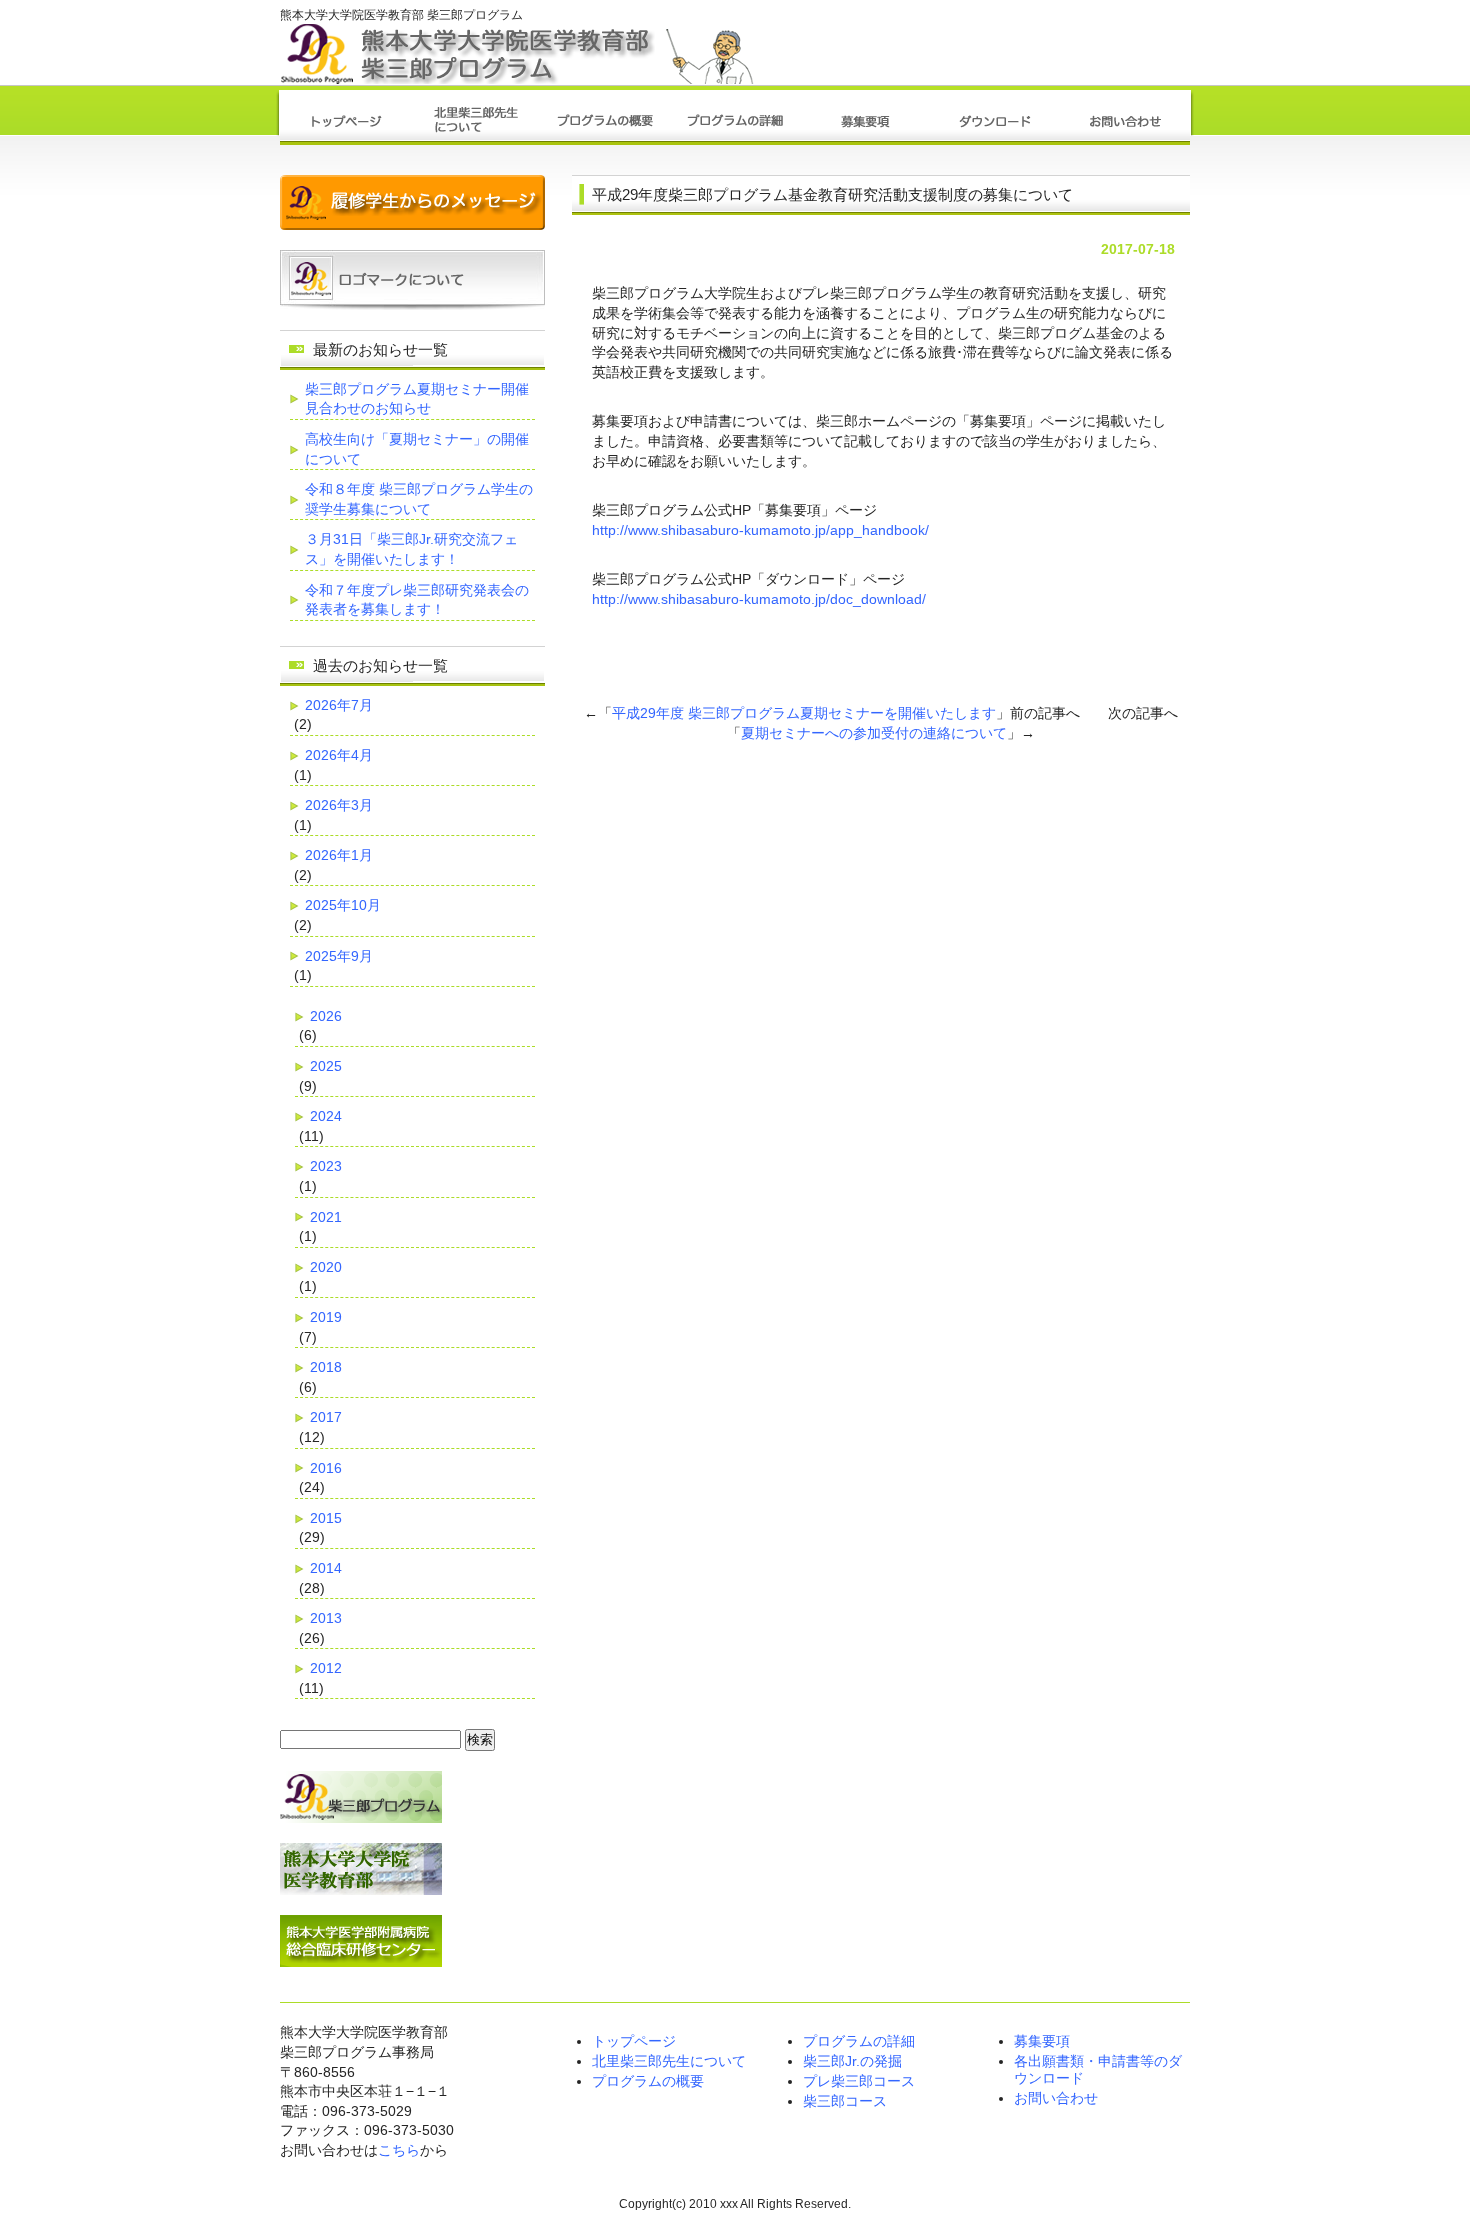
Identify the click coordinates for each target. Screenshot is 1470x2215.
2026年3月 (339, 805)
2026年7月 (339, 705)
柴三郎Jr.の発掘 (852, 2061)
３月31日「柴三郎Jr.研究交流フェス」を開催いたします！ (411, 549)
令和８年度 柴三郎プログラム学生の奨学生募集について (419, 499)
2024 (326, 1116)
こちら (399, 2150)
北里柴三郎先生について (669, 2061)
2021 (326, 1217)
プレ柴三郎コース (859, 2081)
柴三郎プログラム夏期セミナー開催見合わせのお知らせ (417, 399)
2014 (326, 1568)
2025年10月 (343, 905)
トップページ (634, 2041)
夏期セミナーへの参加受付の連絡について (874, 733)
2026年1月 (339, 855)
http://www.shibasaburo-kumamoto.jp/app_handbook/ (760, 530)
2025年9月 (339, 956)
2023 (326, 1166)
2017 (326, 1417)
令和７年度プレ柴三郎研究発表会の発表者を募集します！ (417, 600)
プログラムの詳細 (859, 2041)
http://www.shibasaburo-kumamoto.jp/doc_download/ (759, 599)
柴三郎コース (845, 2101)
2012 (326, 1668)
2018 (326, 1367)
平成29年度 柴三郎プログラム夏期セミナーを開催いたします (804, 713)
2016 (326, 1468)
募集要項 (1042, 2041)
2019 (326, 1317)
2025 (326, 1066)
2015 (326, 1518)
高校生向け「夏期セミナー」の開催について (417, 449)
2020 (326, 1267)
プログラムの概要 (648, 2081)
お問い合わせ (1056, 2098)
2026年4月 (339, 755)
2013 (326, 1618)
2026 (326, 1016)
